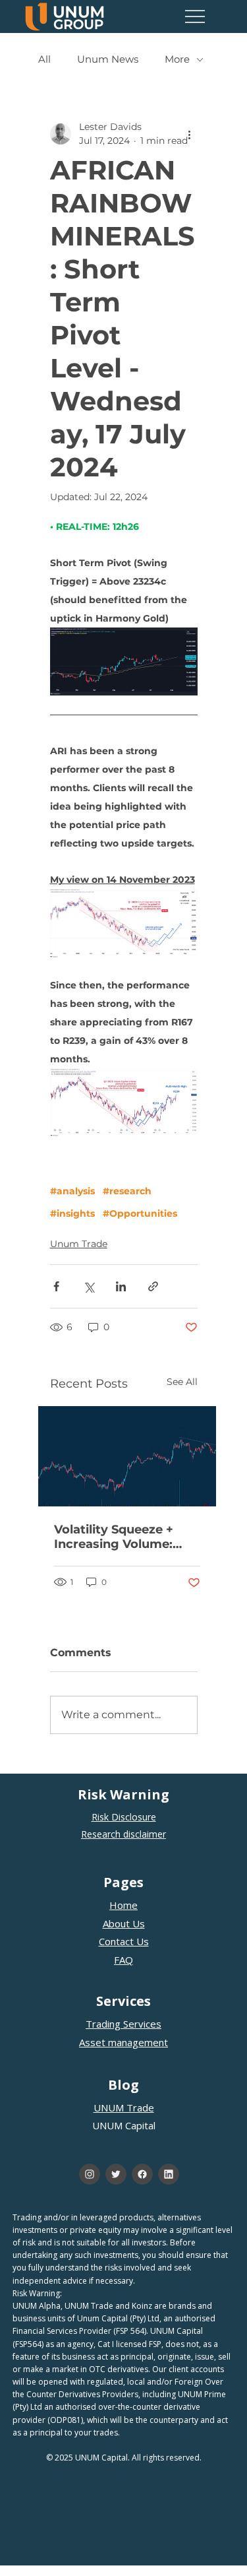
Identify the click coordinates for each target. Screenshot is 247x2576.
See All (182, 1382)
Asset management (123, 2042)
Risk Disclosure (124, 1817)
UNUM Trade (124, 2108)
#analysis (72, 1191)
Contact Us (124, 1941)
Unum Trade (79, 1244)
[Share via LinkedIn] (121, 1286)
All (44, 59)
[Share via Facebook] (56, 1286)
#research (127, 1191)
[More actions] (190, 134)
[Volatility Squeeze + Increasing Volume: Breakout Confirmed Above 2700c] (127, 1456)
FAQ (123, 1960)
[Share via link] (153, 1286)
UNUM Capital (124, 2125)
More (177, 59)
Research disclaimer (123, 1834)
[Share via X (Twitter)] (89, 1286)
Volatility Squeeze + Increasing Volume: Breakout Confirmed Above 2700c (118, 1537)
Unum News (108, 59)
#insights (72, 1214)
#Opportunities (140, 1214)
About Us (124, 1923)
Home (123, 1905)
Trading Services (123, 2024)
